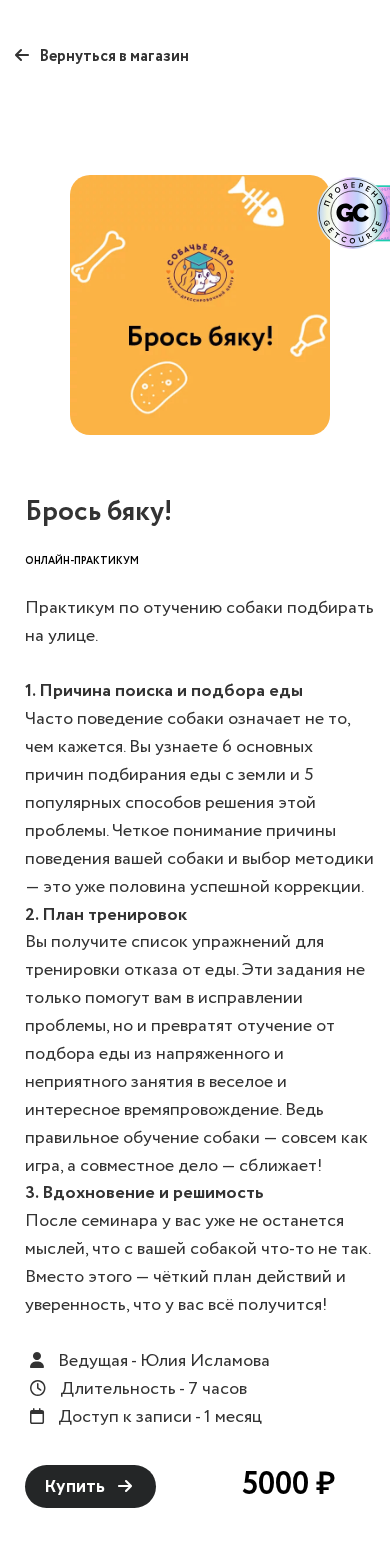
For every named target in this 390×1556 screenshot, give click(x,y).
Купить (77, 1486)
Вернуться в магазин (112, 56)
